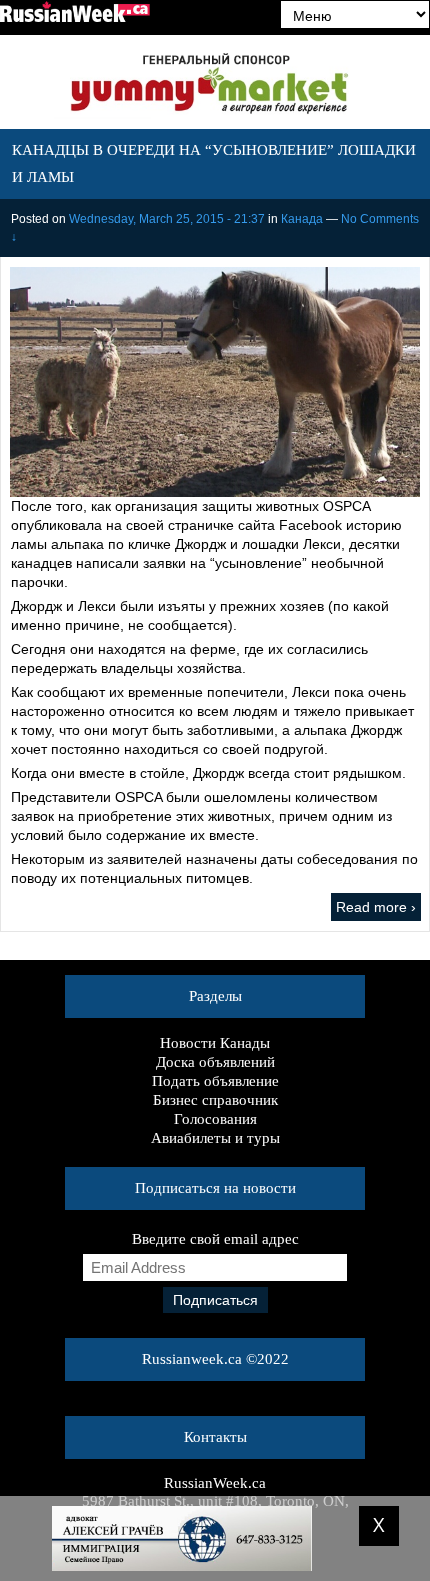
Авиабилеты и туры (215, 1138)
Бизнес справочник (215, 1100)
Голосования (215, 1119)
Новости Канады (215, 1043)
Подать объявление (215, 1081)
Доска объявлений (215, 1062)
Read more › (376, 907)
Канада (302, 219)
